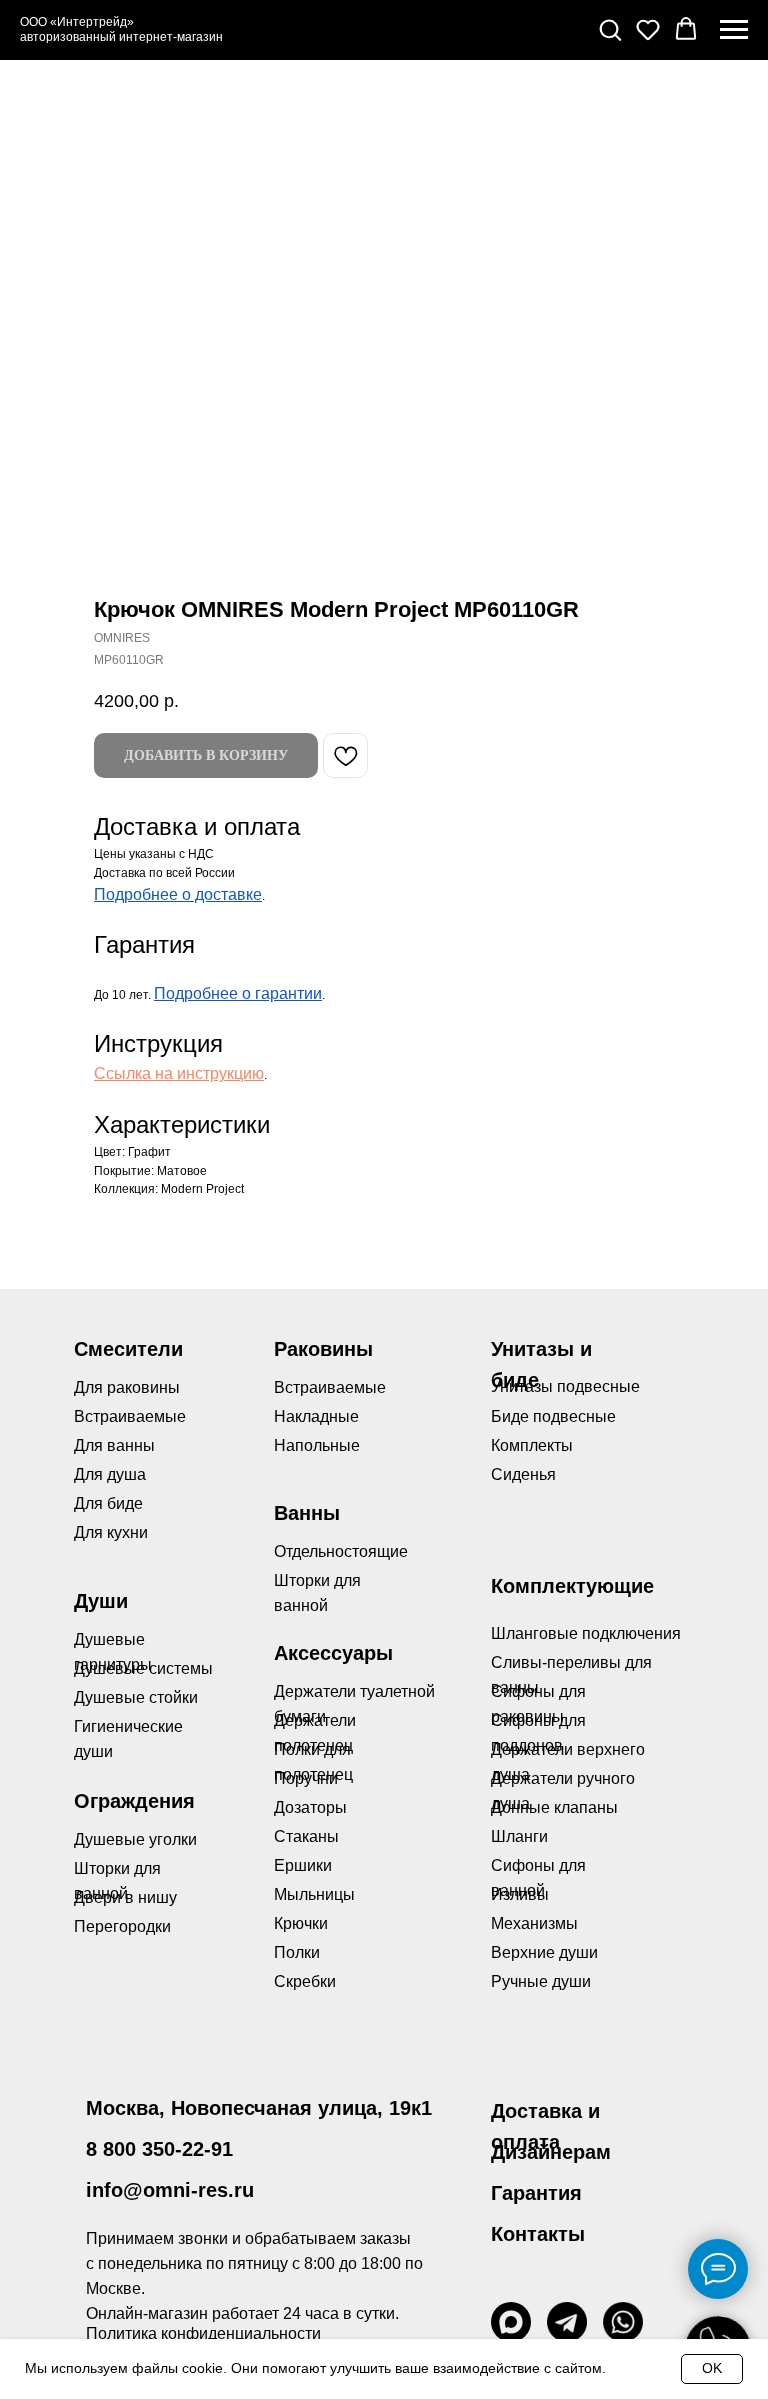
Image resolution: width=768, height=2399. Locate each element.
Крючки (301, 1923)
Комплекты (532, 1445)
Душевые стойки (136, 1697)
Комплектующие (572, 1586)
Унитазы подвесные (565, 1386)
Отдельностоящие (341, 1551)
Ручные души (541, 1981)
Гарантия (536, 2193)
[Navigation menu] (734, 30)
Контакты (538, 2234)
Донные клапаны (554, 1807)
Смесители (128, 1349)
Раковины (323, 1349)
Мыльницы (314, 1894)
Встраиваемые (330, 1387)
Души (101, 1601)
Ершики (303, 1865)
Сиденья (523, 1474)
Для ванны (114, 1445)
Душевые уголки (135, 1839)
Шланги (519, 1836)
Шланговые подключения (586, 1633)
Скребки (305, 1981)
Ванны (307, 1513)
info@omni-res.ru (170, 2190)
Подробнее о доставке (178, 894)
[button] (610, 29)
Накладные (316, 1416)
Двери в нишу (125, 1897)
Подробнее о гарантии (238, 993)
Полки (297, 1952)
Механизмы (534, 1923)
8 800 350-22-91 (159, 2149)
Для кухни (111, 1532)
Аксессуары (333, 1653)
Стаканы (306, 1836)
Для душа (110, 1474)
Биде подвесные (553, 1416)
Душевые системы (143, 1668)
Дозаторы (310, 1807)
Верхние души (544, 1952)
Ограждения (134, 1801)
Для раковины (127, 1387)
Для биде (108, 1503)
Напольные (317, 1445)
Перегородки (122, 1926)
